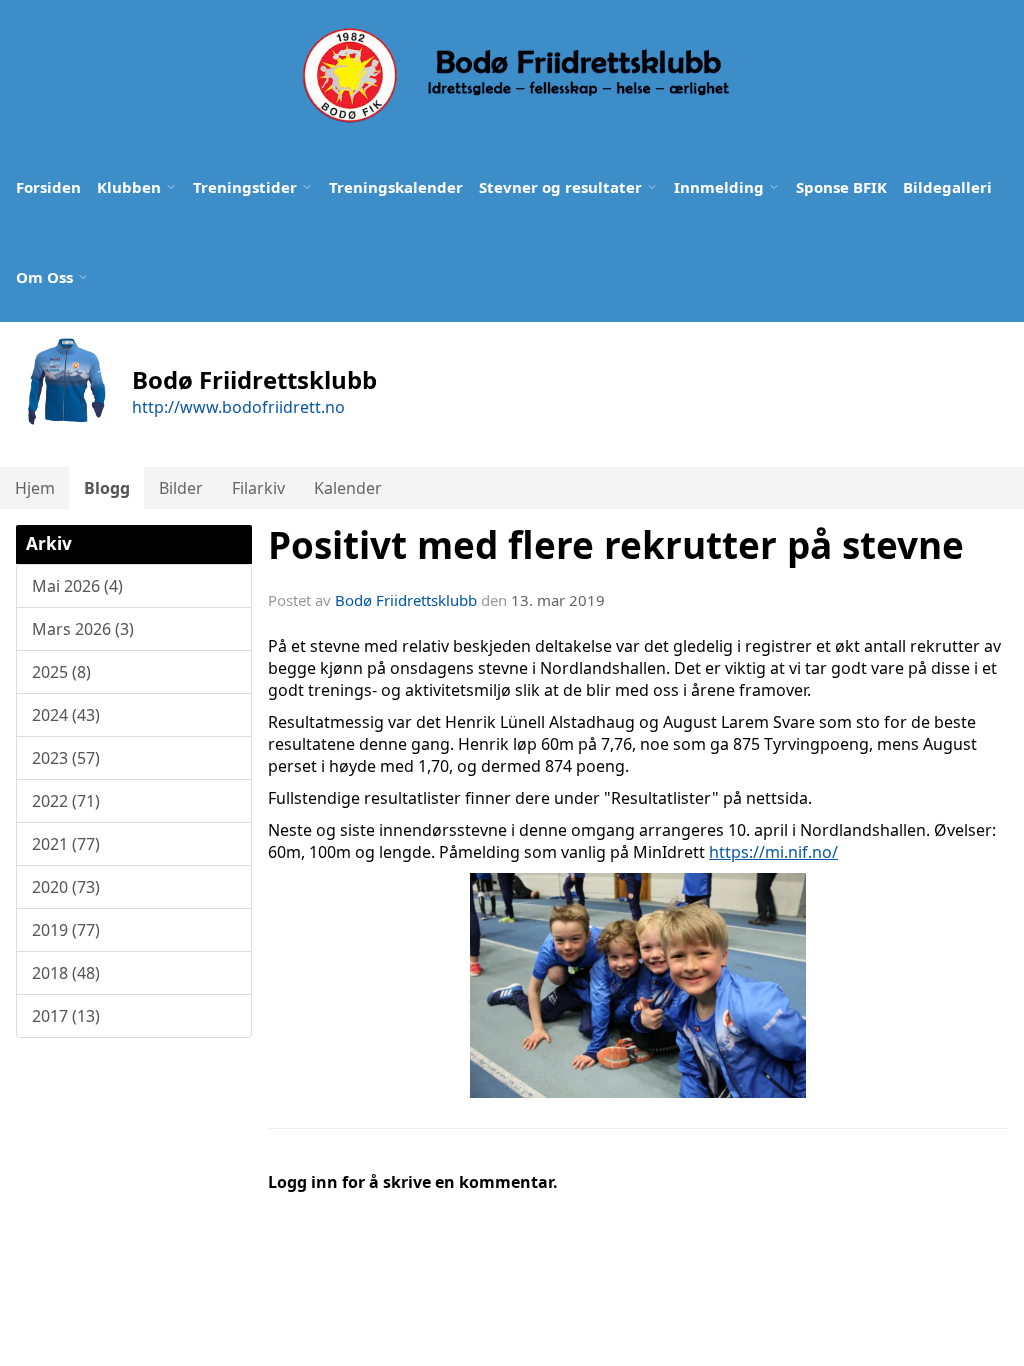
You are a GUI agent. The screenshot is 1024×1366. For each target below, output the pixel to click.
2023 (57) (66, 758)
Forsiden (48, 187)
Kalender (348, 488)
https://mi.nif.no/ (773, 852)
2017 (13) (66, 1016)
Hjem (35, 488)
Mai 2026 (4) (77, 586)
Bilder (181, 488)
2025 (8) (61, 672)
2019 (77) (66, 930)
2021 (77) (66, 844)
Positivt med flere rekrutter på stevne (616, 545)
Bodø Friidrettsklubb (406, 600)
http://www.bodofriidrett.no (238, 407)
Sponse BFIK (841, 187)
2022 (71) (66, 801)
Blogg (107, 488)
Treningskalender (396, 187)
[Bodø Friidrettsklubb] (514, 75)
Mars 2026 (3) (83, 629)
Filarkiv (258, 488)
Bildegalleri (947, 187)
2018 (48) (66, 973)
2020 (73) (66, 887)
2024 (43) (66, 715)
